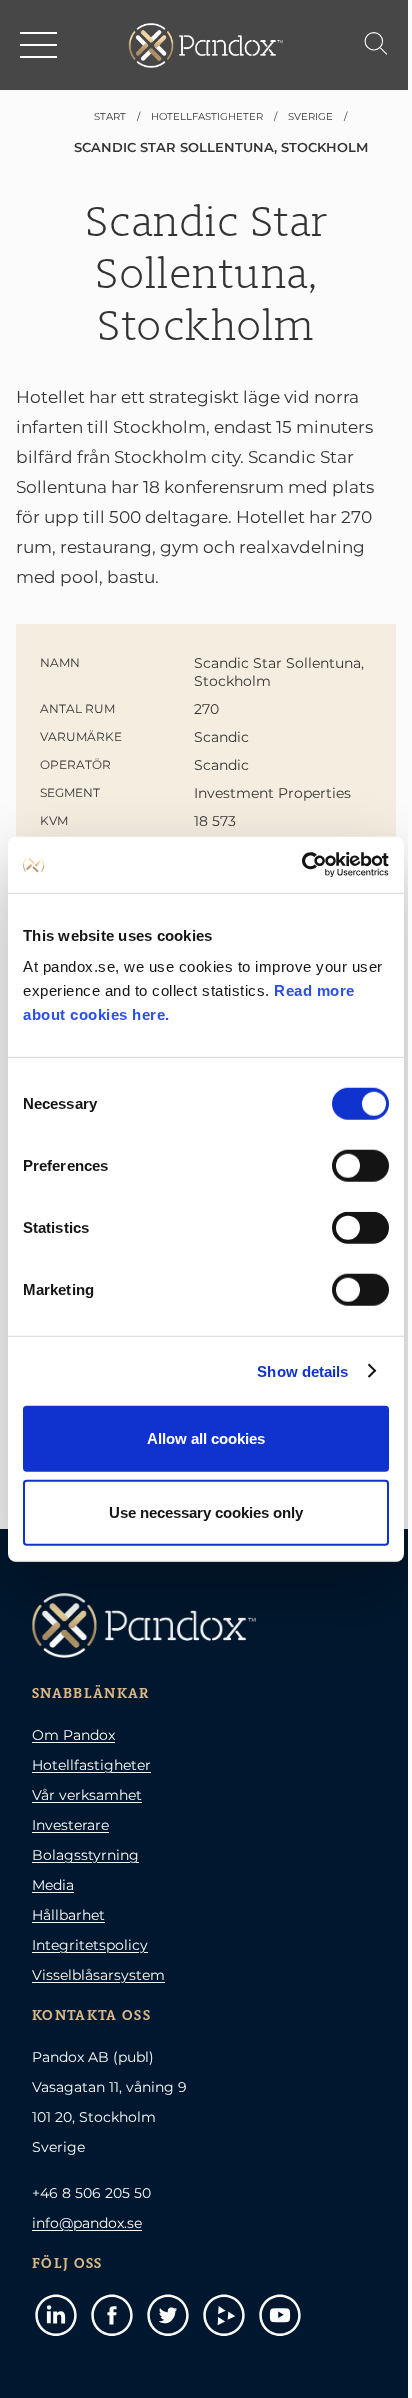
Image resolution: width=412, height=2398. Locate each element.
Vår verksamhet (87, 1795)
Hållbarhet (68, 1915)
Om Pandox (73, 1735)
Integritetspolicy (90, 1945)
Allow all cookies (206, 1438)
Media (53, 1885)
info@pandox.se (87, 2223)
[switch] (360, 1166)
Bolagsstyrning (85, 1855)
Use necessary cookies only (206, 1511)
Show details (302, 1370)
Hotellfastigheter (91, 1765)
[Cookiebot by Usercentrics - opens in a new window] (301, 865)
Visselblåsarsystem (98, 1975)
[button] (40, 45)
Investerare (70, 1825)
